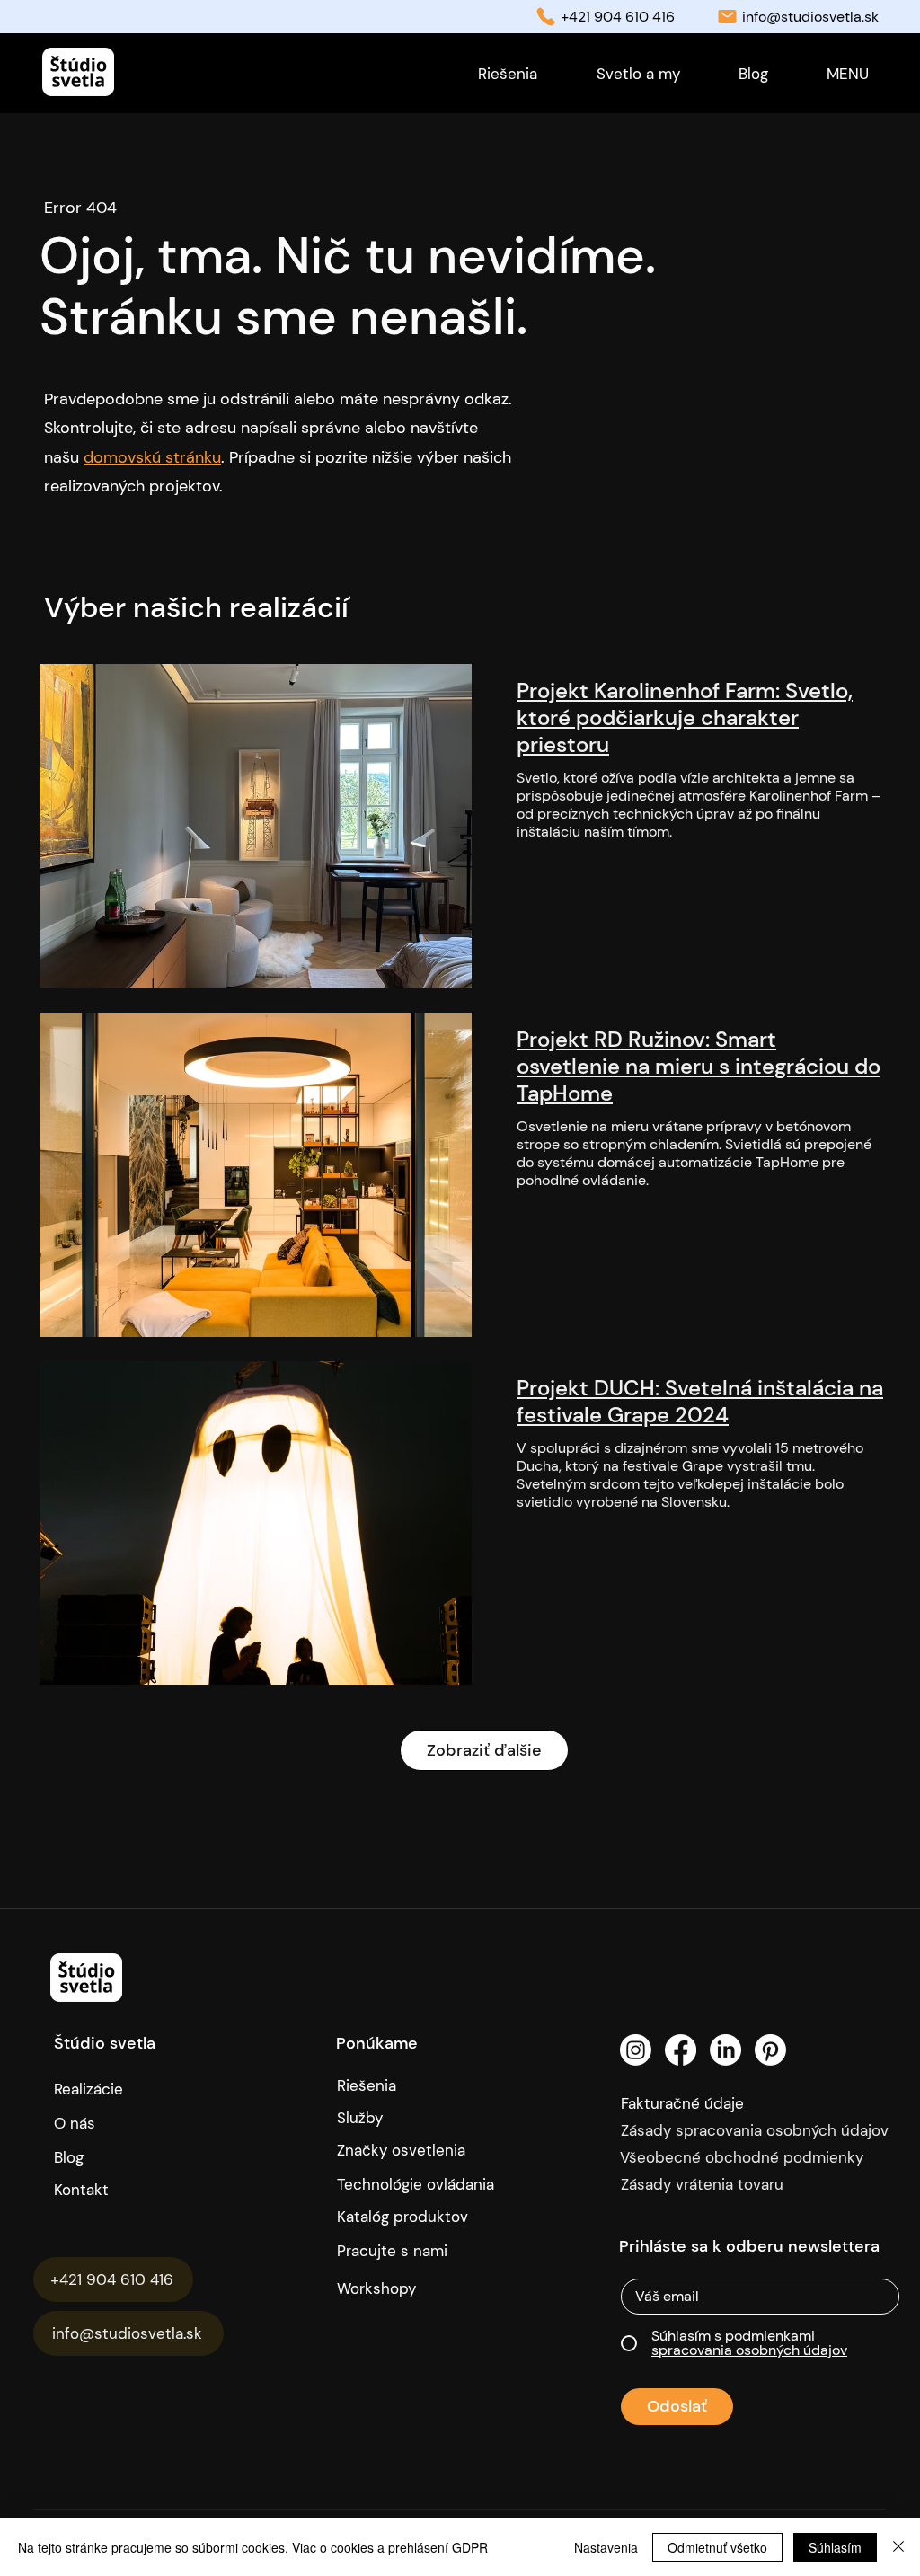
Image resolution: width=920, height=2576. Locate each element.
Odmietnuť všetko (717, 2547)
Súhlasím (835, 2547)
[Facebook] (681, 2050)
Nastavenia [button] (606, 2547)
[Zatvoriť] (898, 2547)
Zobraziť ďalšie (484, 1750)
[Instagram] (636, 2050)
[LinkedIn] (725, 2050)
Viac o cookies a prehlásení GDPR (390, 2547)
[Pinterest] (770, 2050)
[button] (847, 74)
